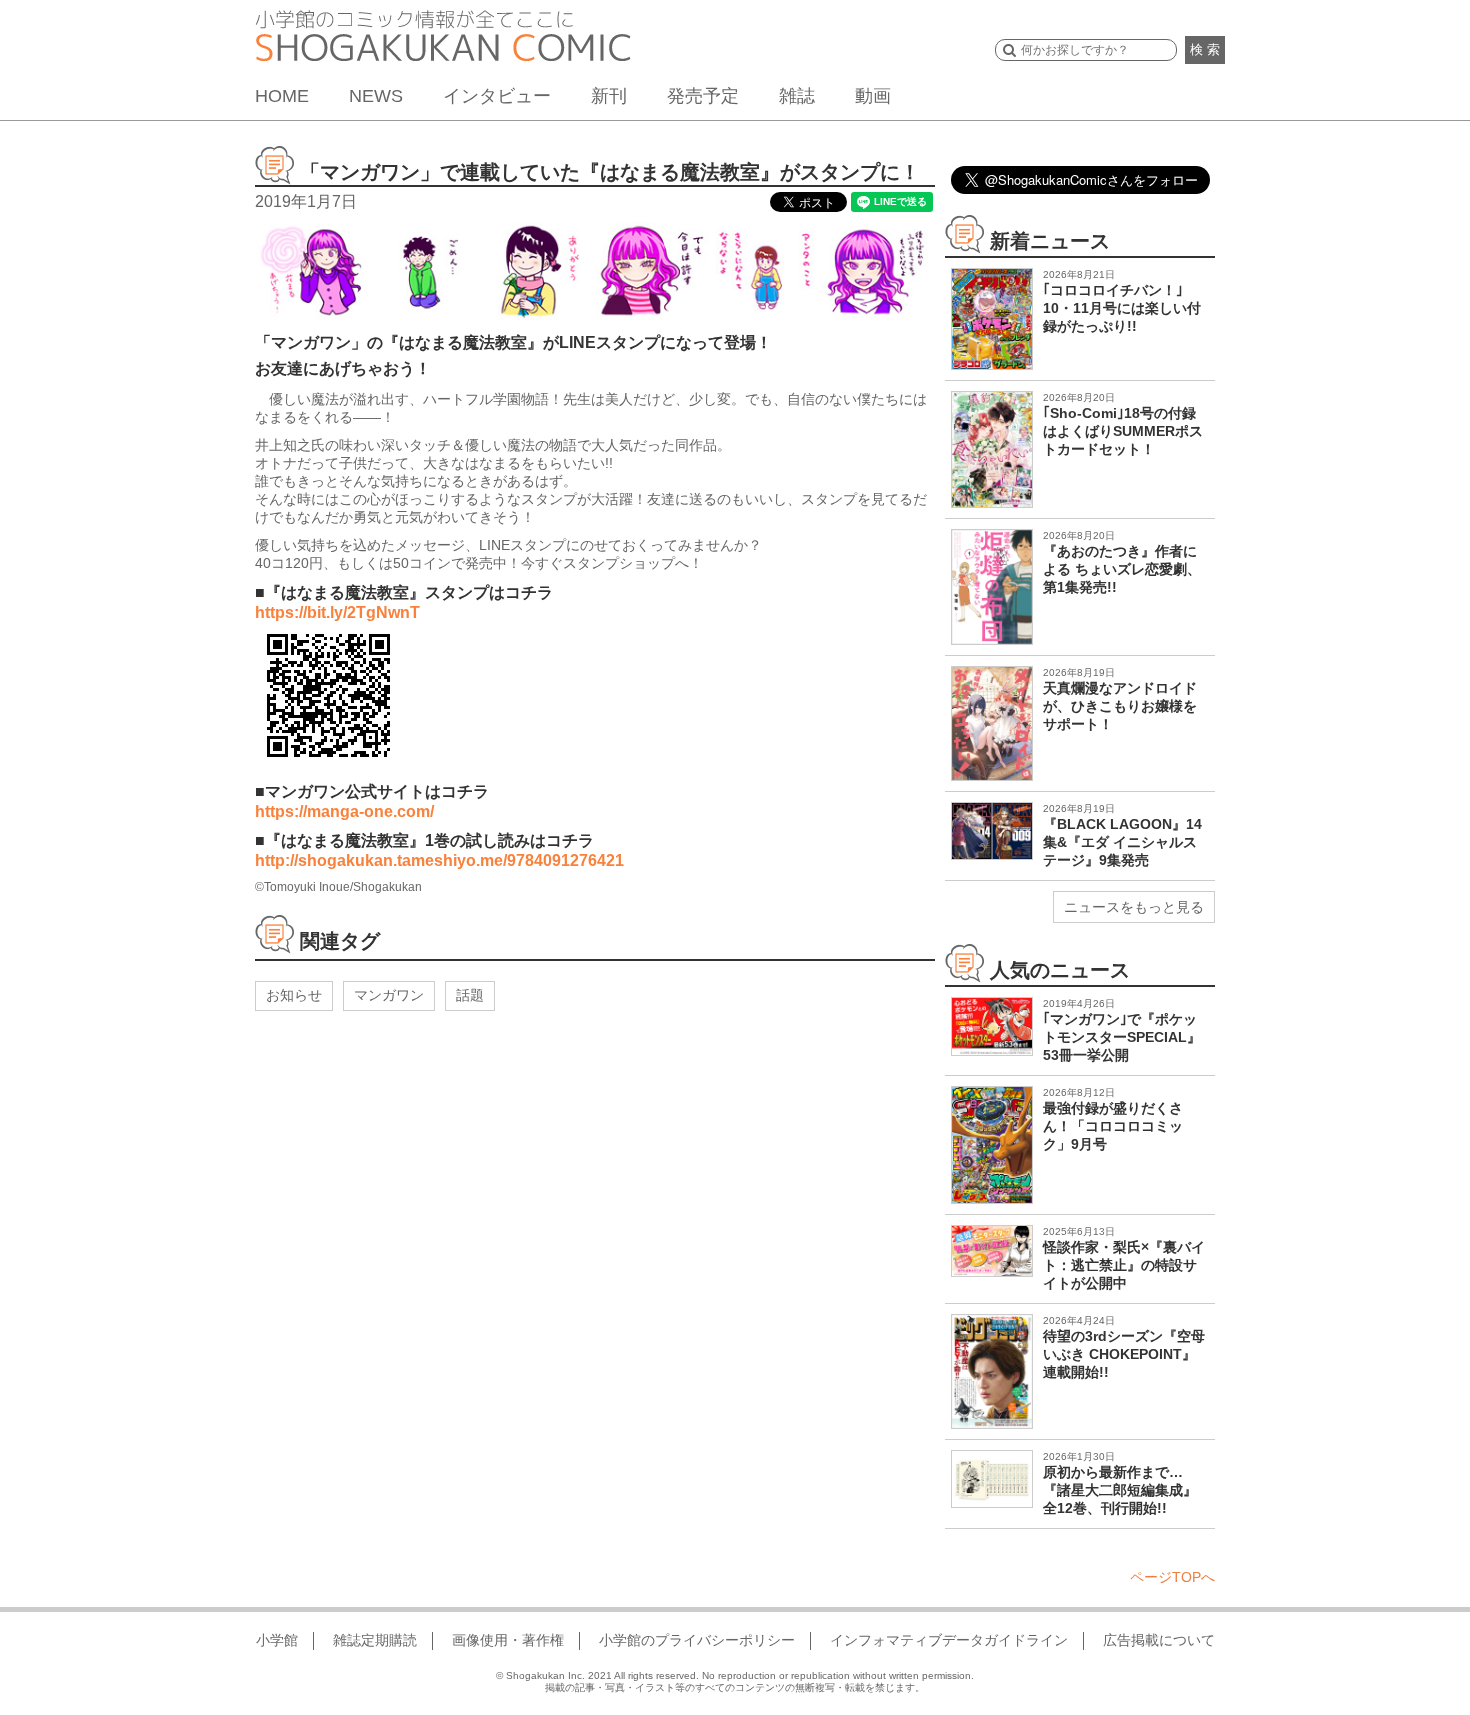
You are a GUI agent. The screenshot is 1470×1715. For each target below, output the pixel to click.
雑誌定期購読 (375, 1640)
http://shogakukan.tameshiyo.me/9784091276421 (439, 860)
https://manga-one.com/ (344, 811)
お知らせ (294, 995)
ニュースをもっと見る (1134, 907)
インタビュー (497, 96)
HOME (282, 96)
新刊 (609, 96)
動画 (873, 96)
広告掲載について (1159, 1640)
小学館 (277, 1640)
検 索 (1205, 49)
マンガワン (389, 995)
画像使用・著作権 (508, 1640)
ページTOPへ (1172, 1577)
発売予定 (703, 96)
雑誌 (797, 96)
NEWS (376, 96)
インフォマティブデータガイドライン (949, 1640)
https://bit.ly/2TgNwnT (337, 612)
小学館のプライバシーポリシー (697, 1640)
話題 (470, 995)
